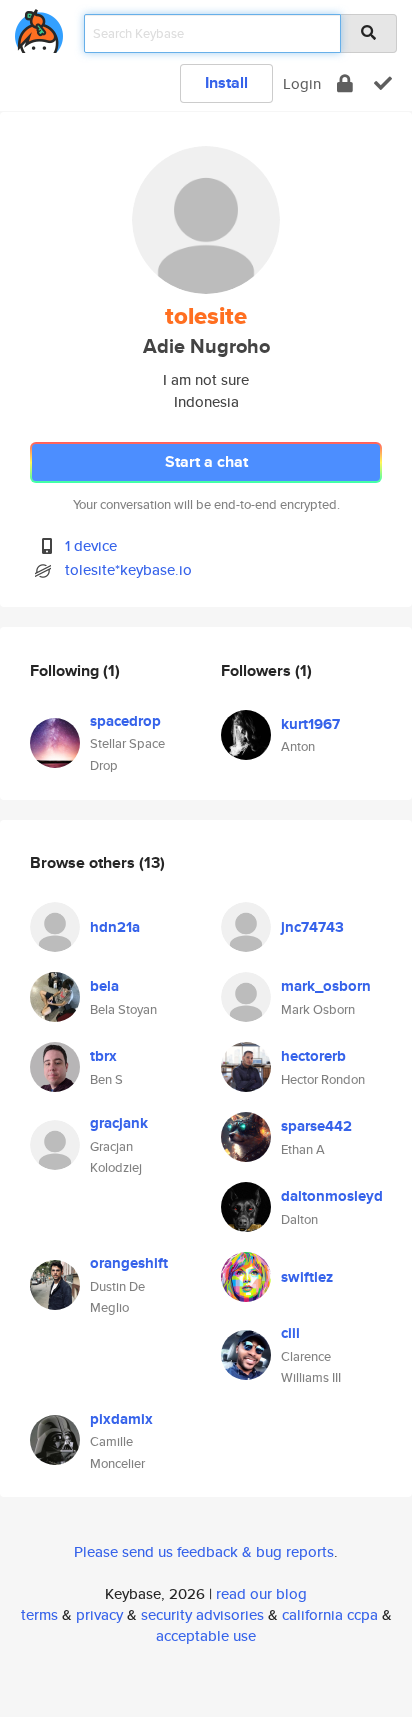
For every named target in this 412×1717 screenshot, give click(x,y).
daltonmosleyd (332, 1196)
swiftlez (307, 1277)
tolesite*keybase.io (128, 569)
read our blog (261, 1593)
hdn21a (115, 927)
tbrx (103, 1056)
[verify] (383, 83)
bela (104, 986)
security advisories (202, 1614)
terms (39, 1614)
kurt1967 (310, 724)
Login (302, 83)
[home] (39, 27)
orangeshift (129, 1263)
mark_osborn (326, 986)
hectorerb (313, 1056)
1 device (91, 545)
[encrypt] (345, 83)
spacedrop (125, 721)
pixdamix (121, 1419)
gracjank (119, 1123)
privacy (99, 1614)
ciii (290, 1333)
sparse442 (316, 1126)
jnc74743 (312, 927)
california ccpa (330, 1614)
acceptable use (206, 1635)
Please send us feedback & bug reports (204, 1551)
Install (226, 82)
